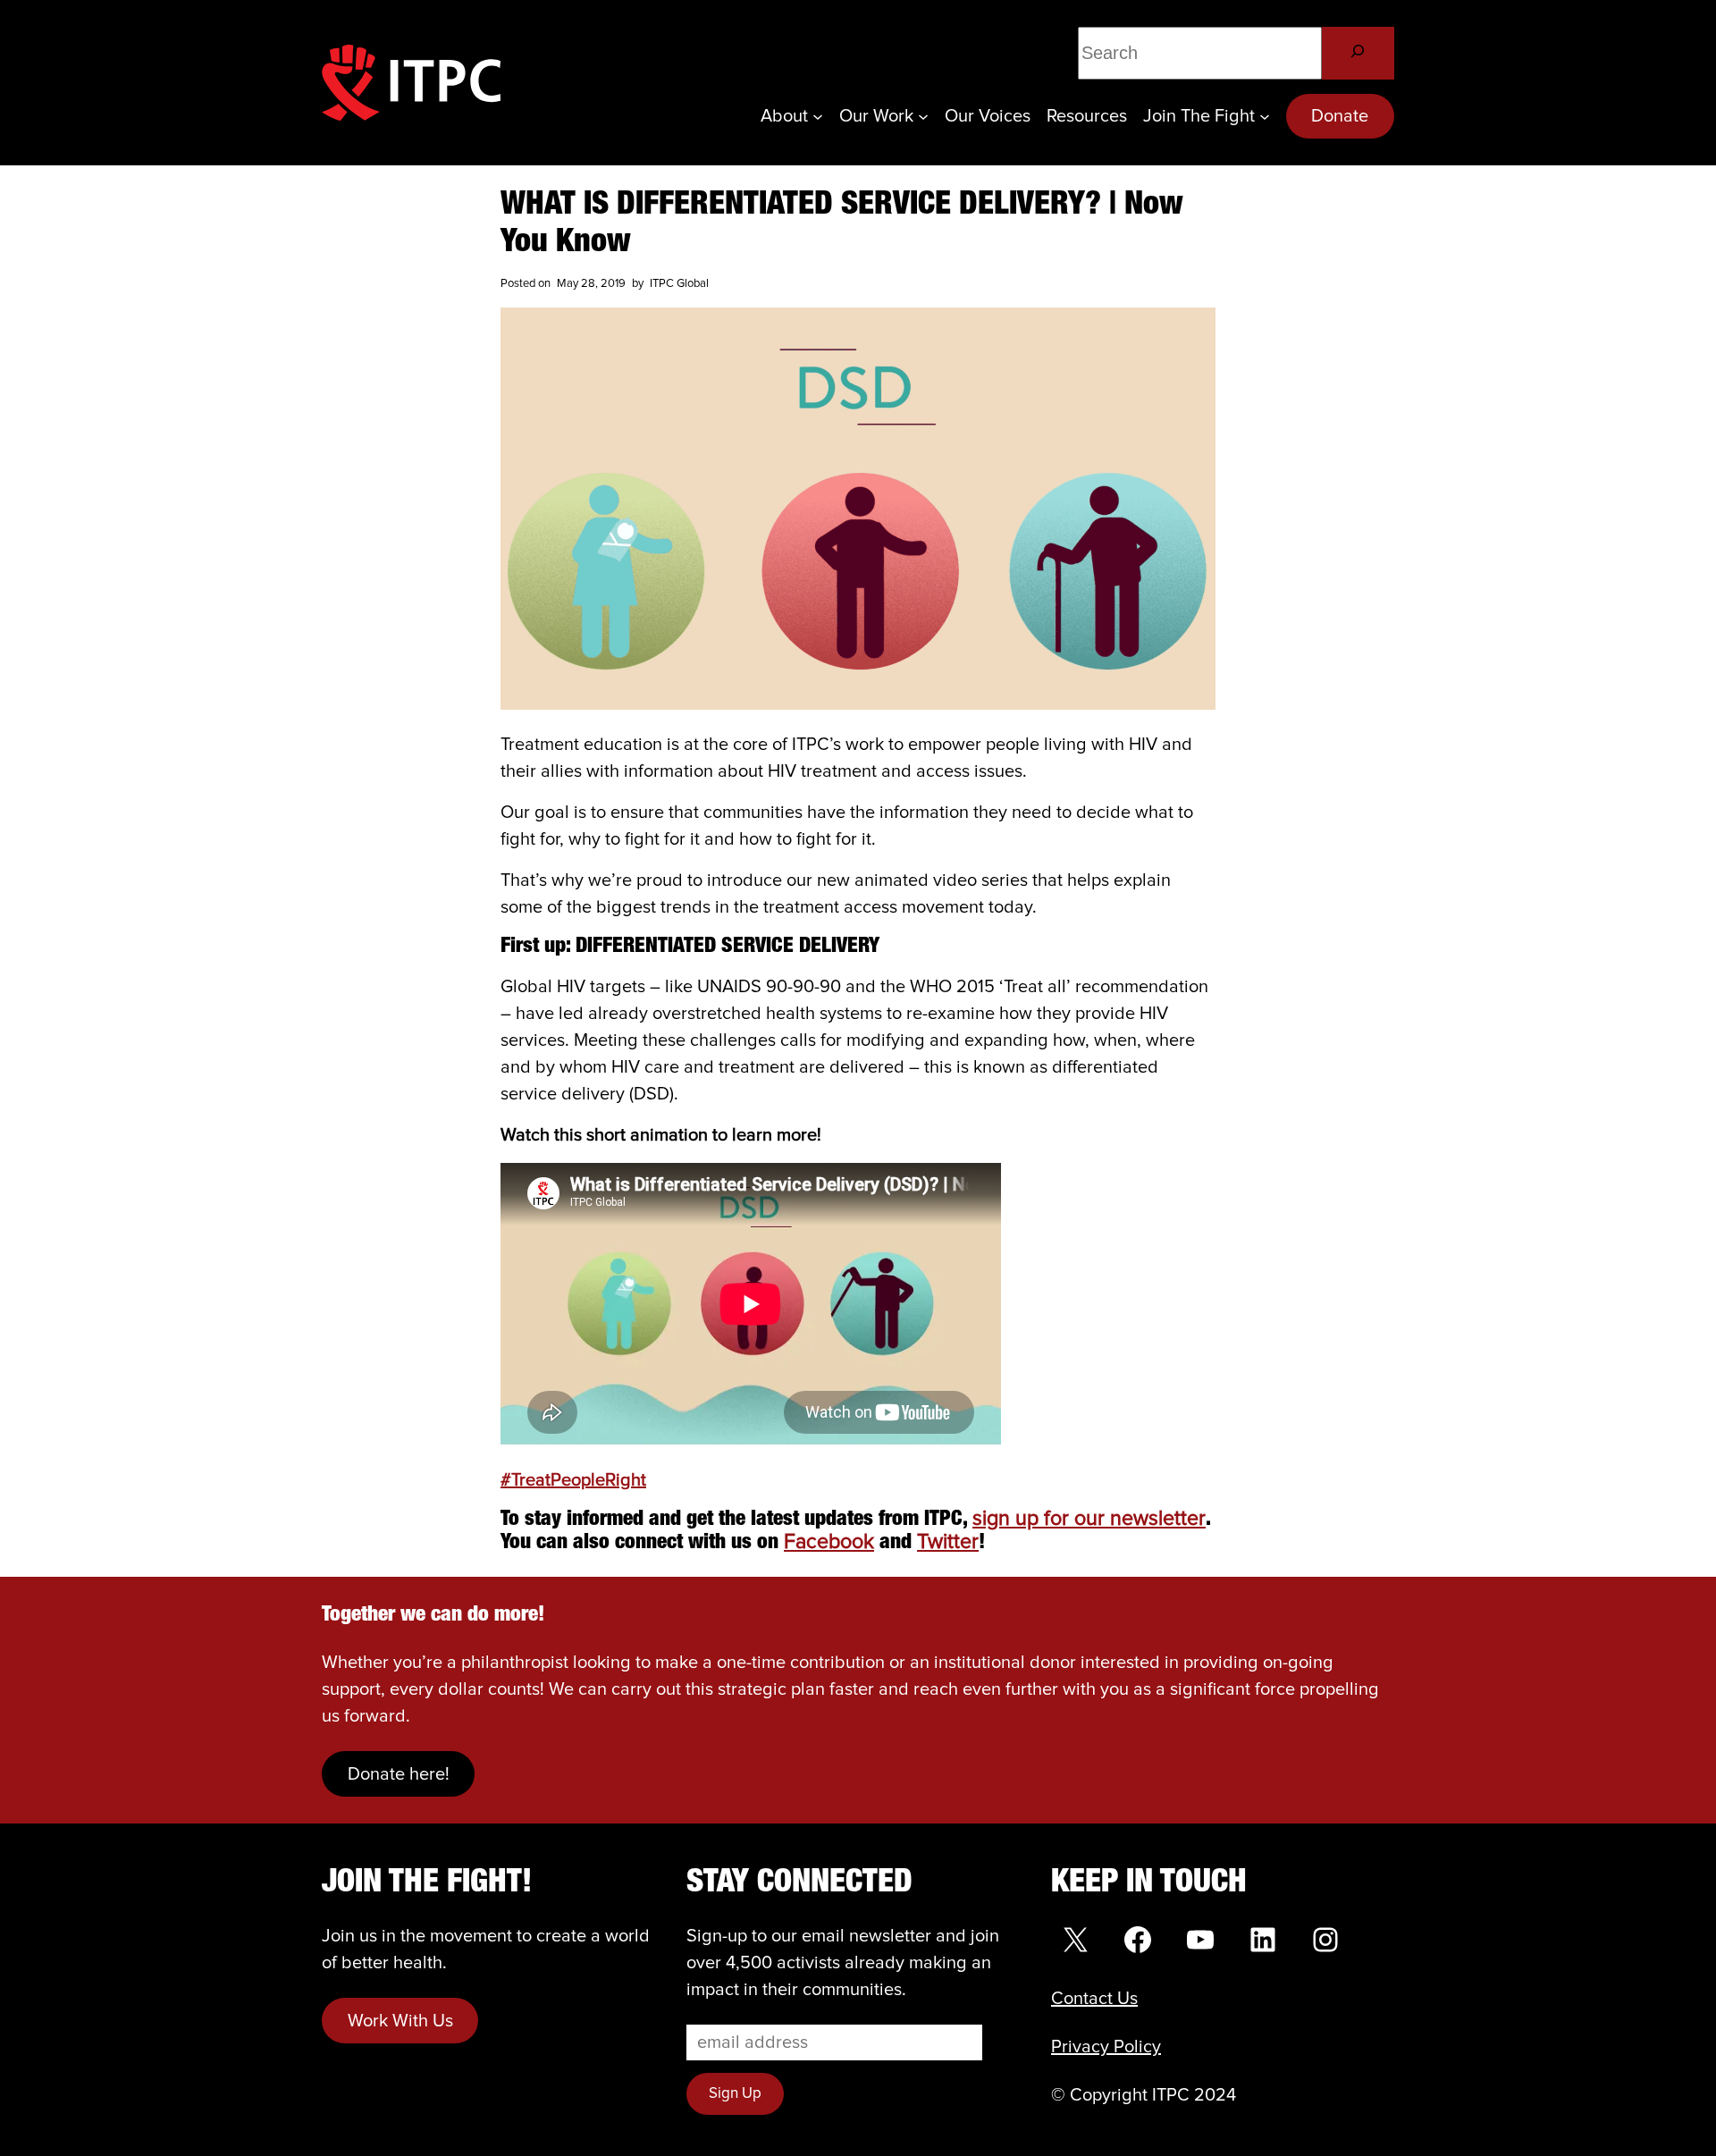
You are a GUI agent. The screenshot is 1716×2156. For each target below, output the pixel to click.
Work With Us (400, 2021)
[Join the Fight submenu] (1265, 116)
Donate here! (399, 1774)
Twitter (948, 1542)
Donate (1340, 116)
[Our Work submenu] (923, 116)
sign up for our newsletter (1089, 1519)
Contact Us (1094, 1999)
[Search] (1358, 53)
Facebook (829, 1542)
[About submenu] (818, 116)
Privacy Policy (1106, 2047)
